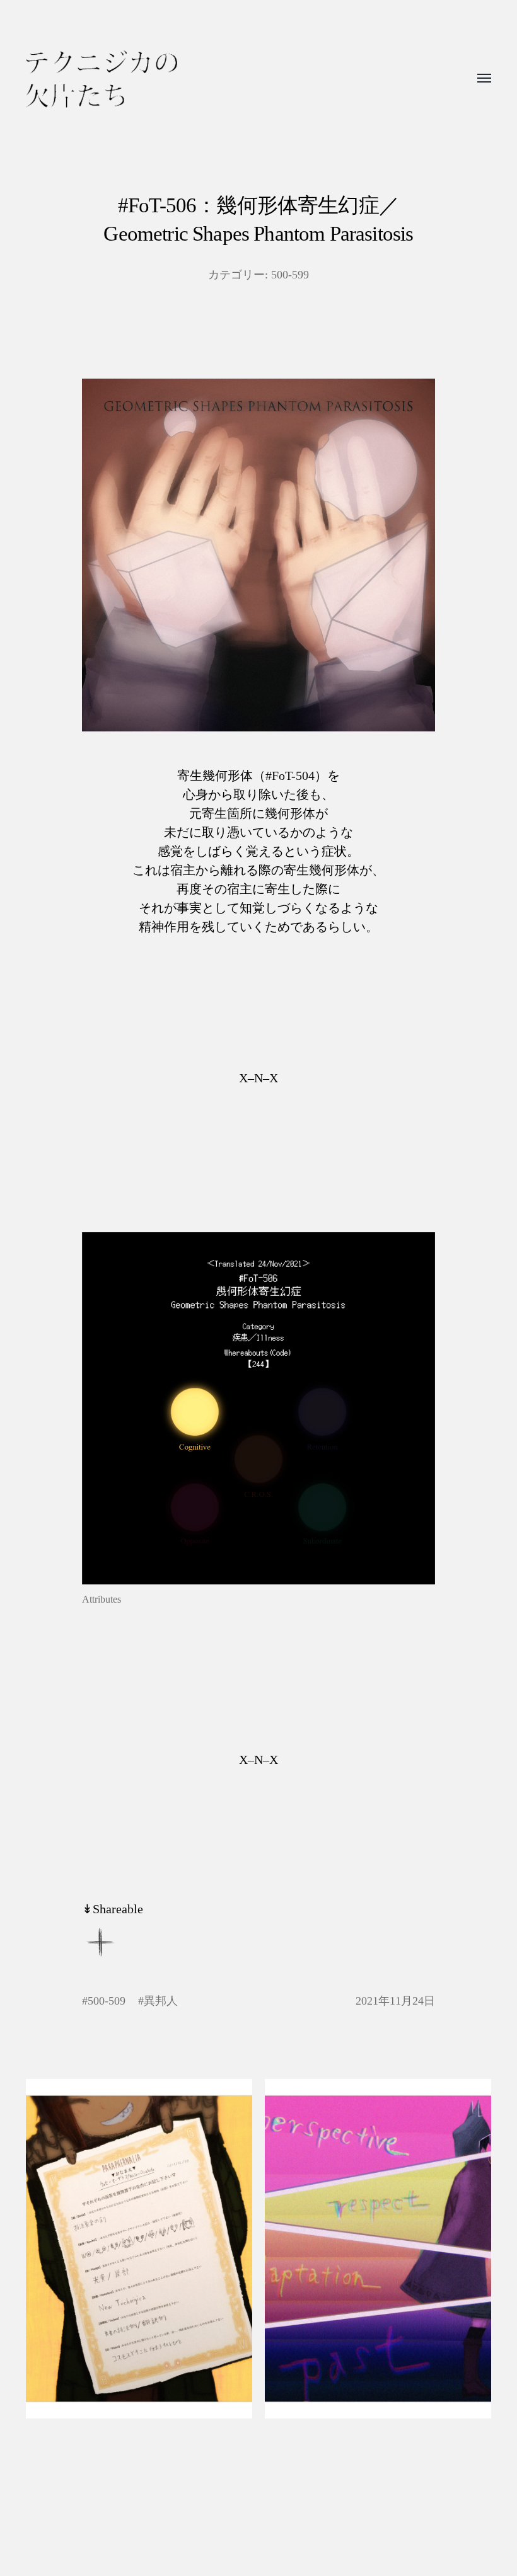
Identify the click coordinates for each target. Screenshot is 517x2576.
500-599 (290, 275)
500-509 (107, 2001)
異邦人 (161, 2001)
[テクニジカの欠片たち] (102, 79)
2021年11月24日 (395, 2001)
